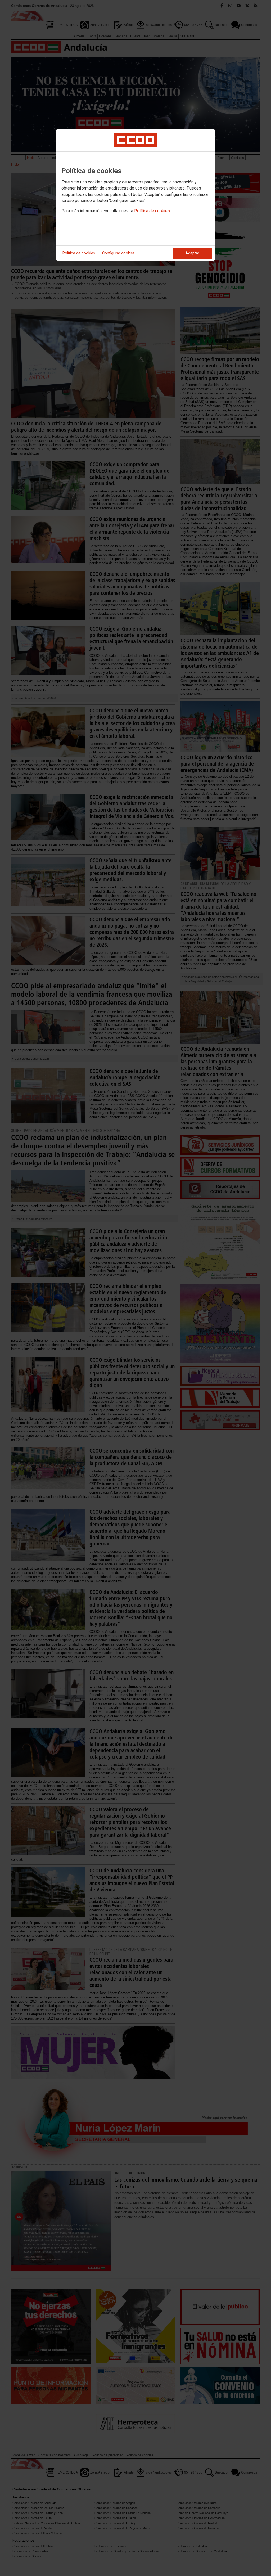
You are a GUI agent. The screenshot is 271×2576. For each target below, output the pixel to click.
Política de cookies (152, 211)
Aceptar (192, 253)
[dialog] (135, 195)
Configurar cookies (118, 253)
